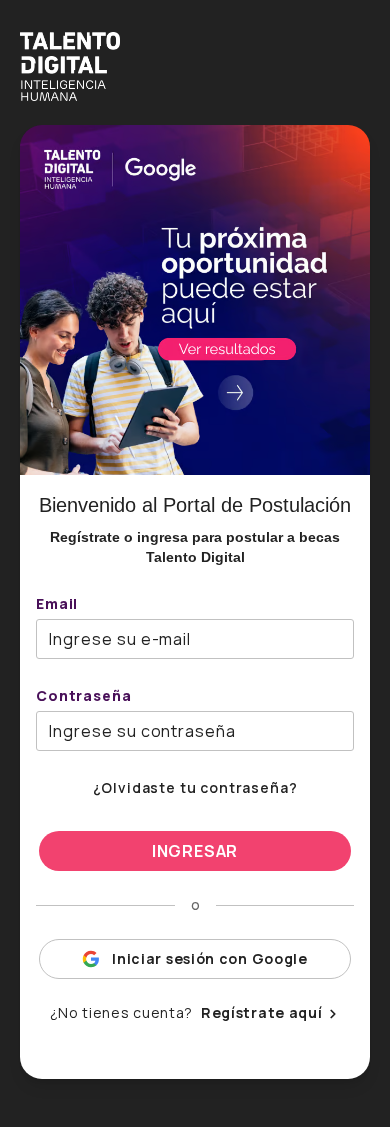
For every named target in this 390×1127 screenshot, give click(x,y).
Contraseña (83, 695)
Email (57, 603)
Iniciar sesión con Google (210, 958)
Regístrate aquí (262, 1012)
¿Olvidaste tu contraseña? (195, 787)
